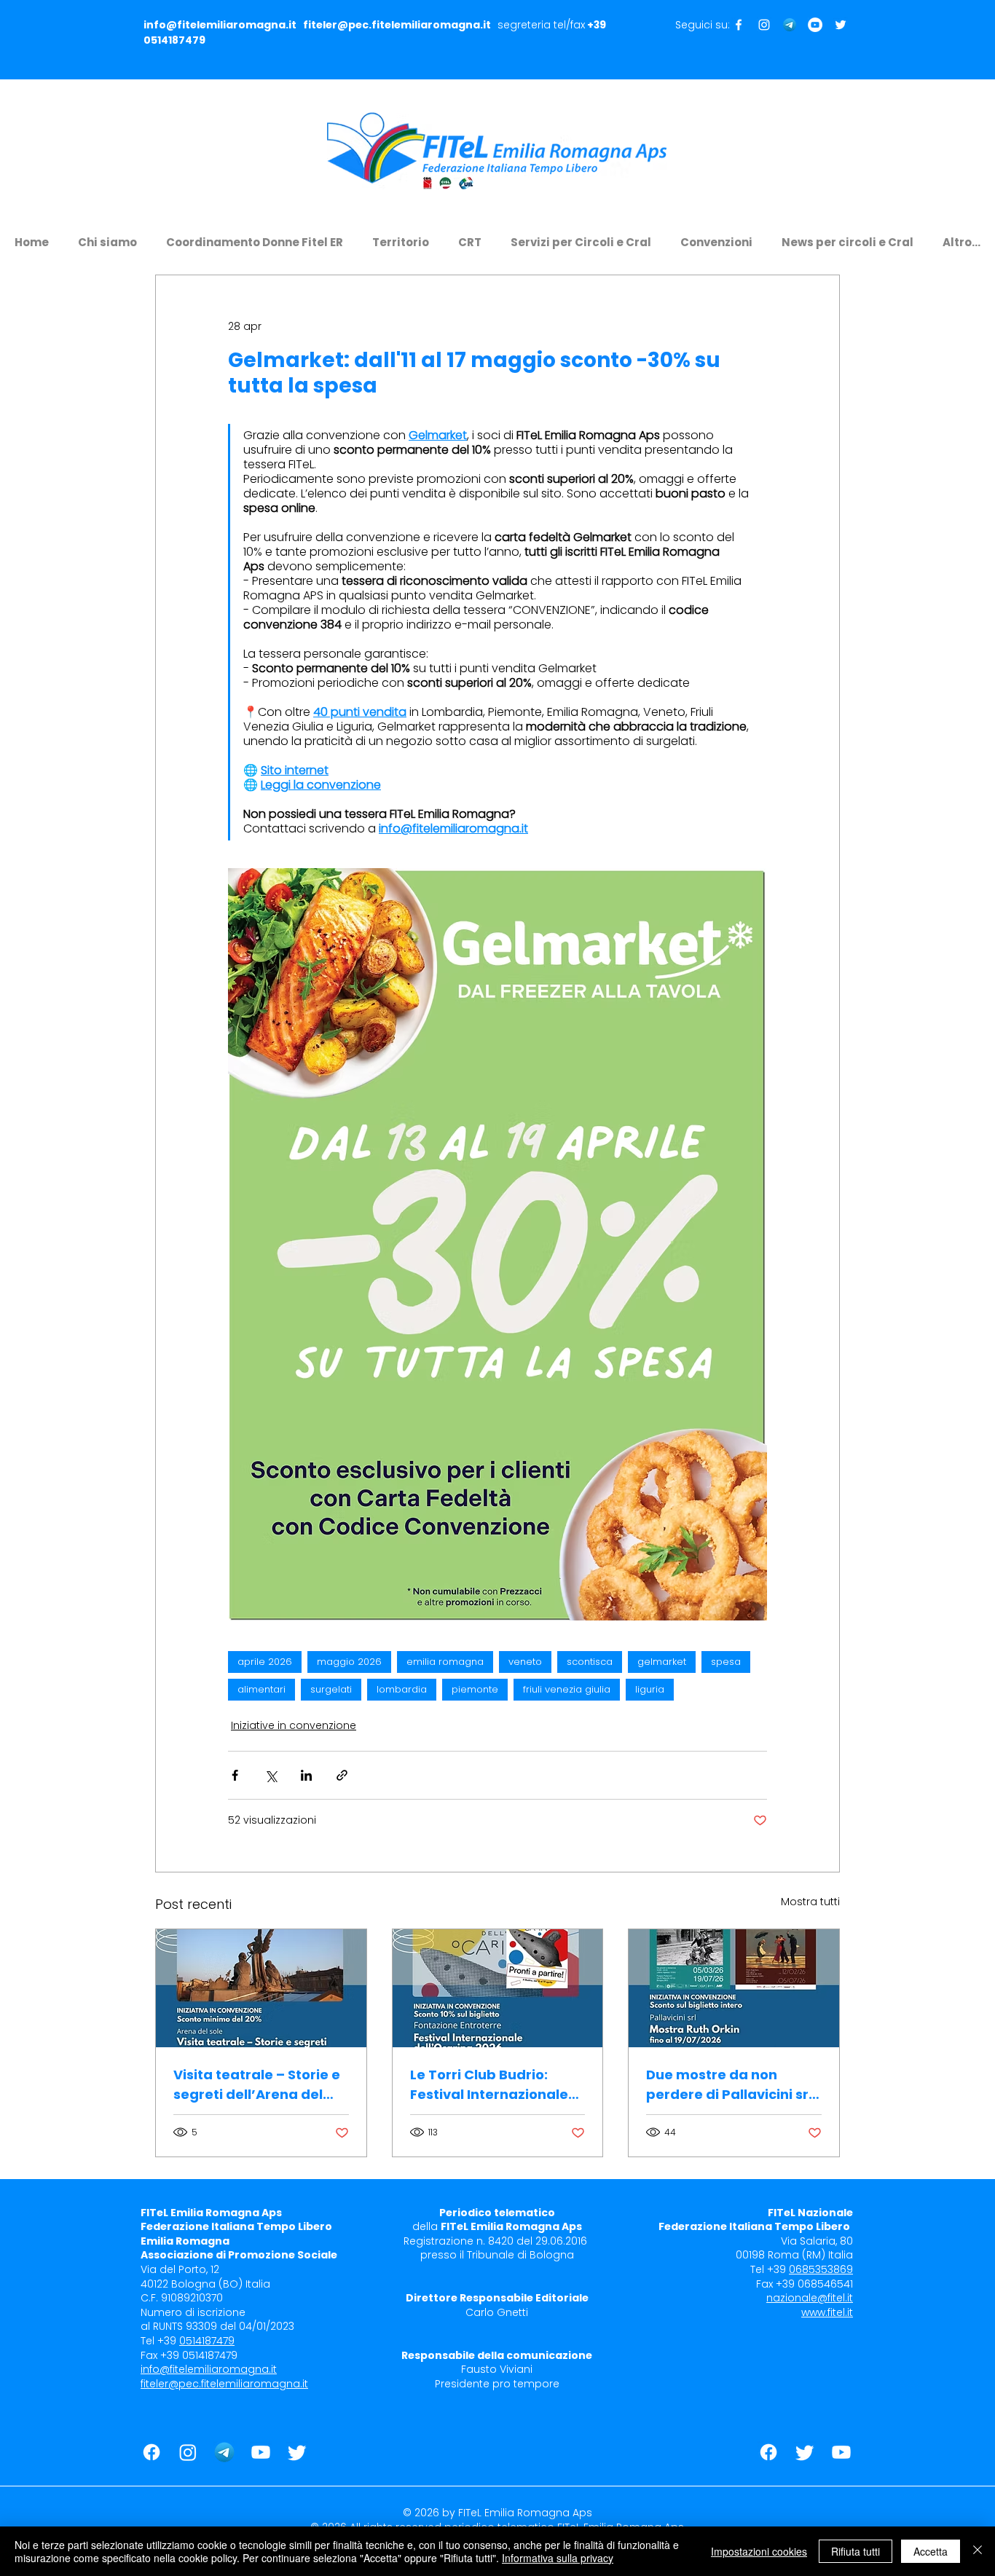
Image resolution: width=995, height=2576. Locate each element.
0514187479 (174, 40)
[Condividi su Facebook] (235, 1775)
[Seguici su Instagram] (764, 25)
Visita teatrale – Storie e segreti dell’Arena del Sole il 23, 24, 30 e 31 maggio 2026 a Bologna (257, 2085)
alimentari (261, 1689)
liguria (650, 1689)
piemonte (475, 1689)
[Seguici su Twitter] (841, 25)
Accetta (931, 2551)
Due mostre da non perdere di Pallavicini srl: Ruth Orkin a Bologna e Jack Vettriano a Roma (731, 2085)
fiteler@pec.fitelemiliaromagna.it (397, 25)
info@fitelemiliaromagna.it (220, 25)
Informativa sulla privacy (558, 2558)
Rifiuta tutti (856, 2551)
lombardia (402, 1689)
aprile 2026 (265, 1662)
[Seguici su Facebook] (739, 25)
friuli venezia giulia (567, 1689)
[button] (107, 236)
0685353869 (821, 2269)
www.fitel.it (827, 2312)
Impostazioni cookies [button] (759, 2551)
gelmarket (662, 1662)
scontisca (590, 1662)
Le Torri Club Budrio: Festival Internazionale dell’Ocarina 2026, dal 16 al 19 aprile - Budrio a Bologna (493, 2085)
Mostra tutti (810, 1902)
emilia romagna (445, 1662)
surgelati (331, 1689)
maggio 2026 (349, 1662)
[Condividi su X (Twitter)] (271, 1775)
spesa (726, 1662)
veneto (525, 1662)
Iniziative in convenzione (294, 1725)
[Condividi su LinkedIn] (306, 1775)
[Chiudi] (978, 2551)
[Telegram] (790, 25)
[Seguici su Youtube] (815, 25)
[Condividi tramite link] (342, 1775)
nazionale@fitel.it (810, 2298)
